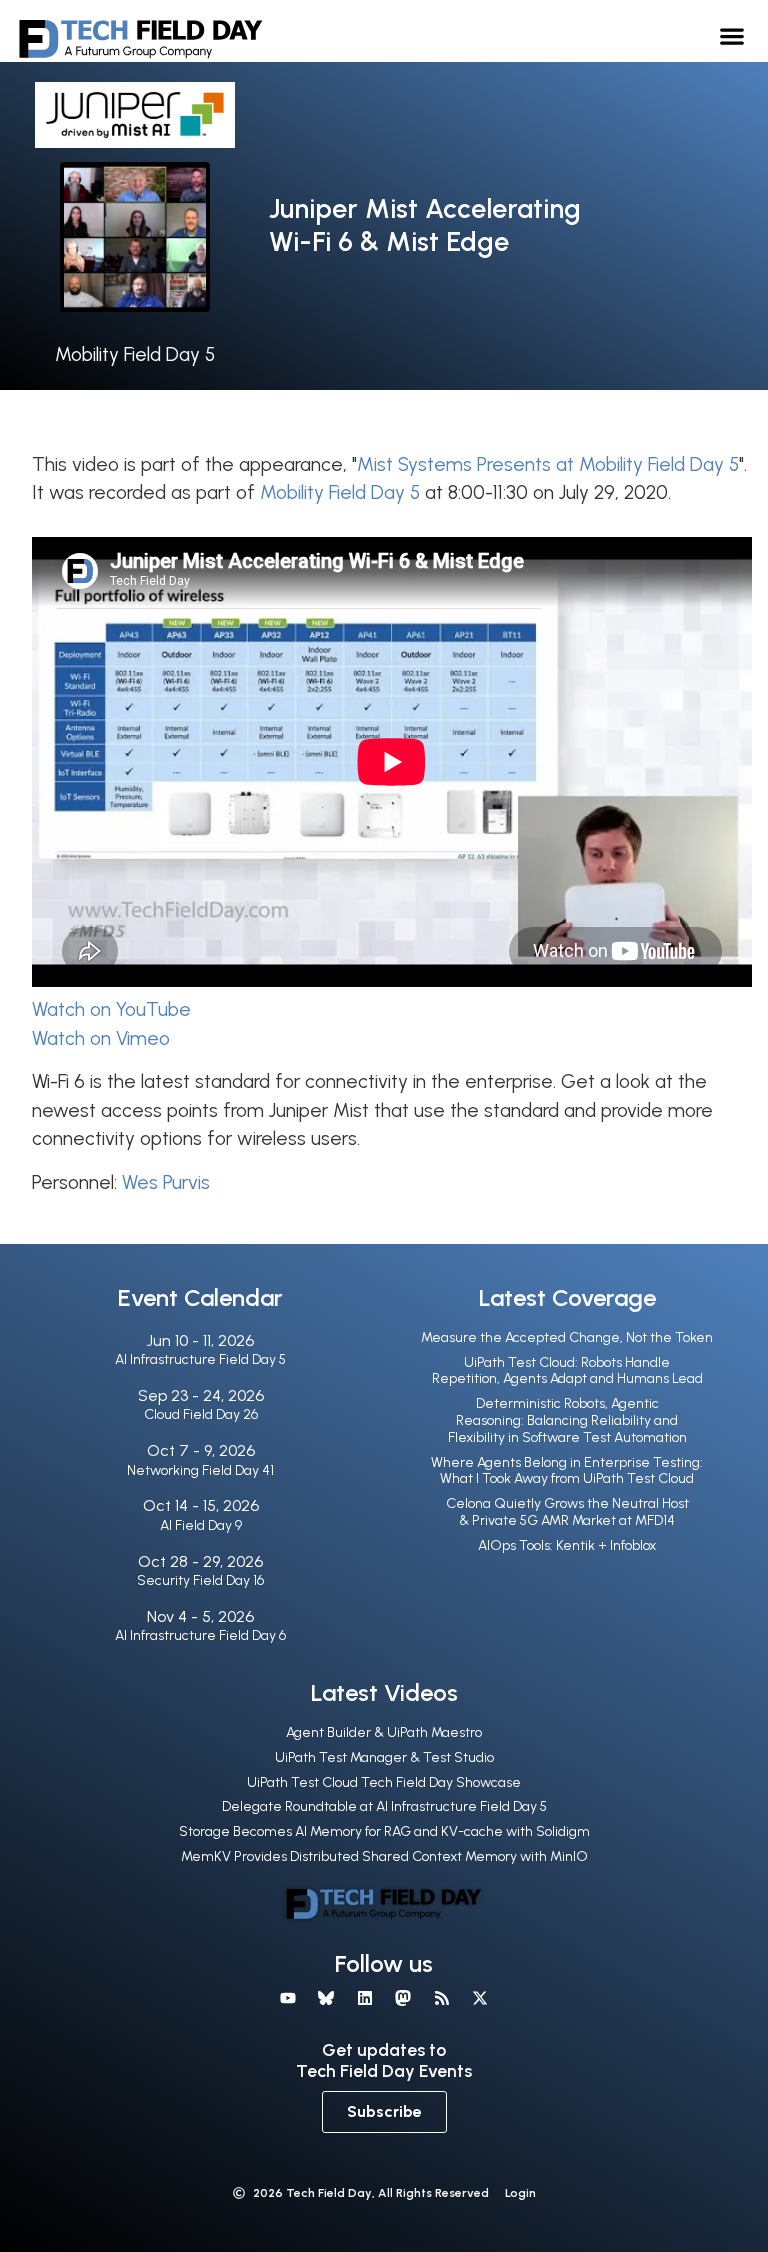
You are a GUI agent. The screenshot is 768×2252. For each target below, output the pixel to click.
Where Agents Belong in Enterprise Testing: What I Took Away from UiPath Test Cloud (567, 1471)
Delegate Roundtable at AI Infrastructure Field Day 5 (384, 1806)
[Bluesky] (326, 1997)
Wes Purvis (166, 1182)
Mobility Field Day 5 (135, 354)
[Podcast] (441, 1997)
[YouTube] (288, 1997)
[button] (732, 35)
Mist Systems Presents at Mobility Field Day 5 (548, 464)
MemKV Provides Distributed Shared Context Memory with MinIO (384, 1856)
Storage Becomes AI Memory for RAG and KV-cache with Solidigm (384, 1831)
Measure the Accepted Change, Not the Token (567, 1337)
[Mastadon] (403, 1997)
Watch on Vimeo (101, 1038)
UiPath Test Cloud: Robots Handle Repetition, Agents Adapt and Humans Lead (567, 1371)
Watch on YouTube (111, 1009)
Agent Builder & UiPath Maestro (384, 1732)
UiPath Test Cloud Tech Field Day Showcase (384, 1782)
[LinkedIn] (365, 1997)
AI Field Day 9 (201, 1525)
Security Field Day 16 (200, 1580)
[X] (480, 1997)
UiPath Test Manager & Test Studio (384, 1757)
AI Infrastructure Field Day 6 (200, 1635)
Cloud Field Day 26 (201, 1414)
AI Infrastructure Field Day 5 (200, 1359)
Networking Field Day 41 (200, 1470)
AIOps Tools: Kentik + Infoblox (567, 1545)
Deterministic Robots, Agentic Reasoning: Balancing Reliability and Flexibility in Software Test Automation (567, 1420)
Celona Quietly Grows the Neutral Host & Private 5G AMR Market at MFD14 (567, 1512)
